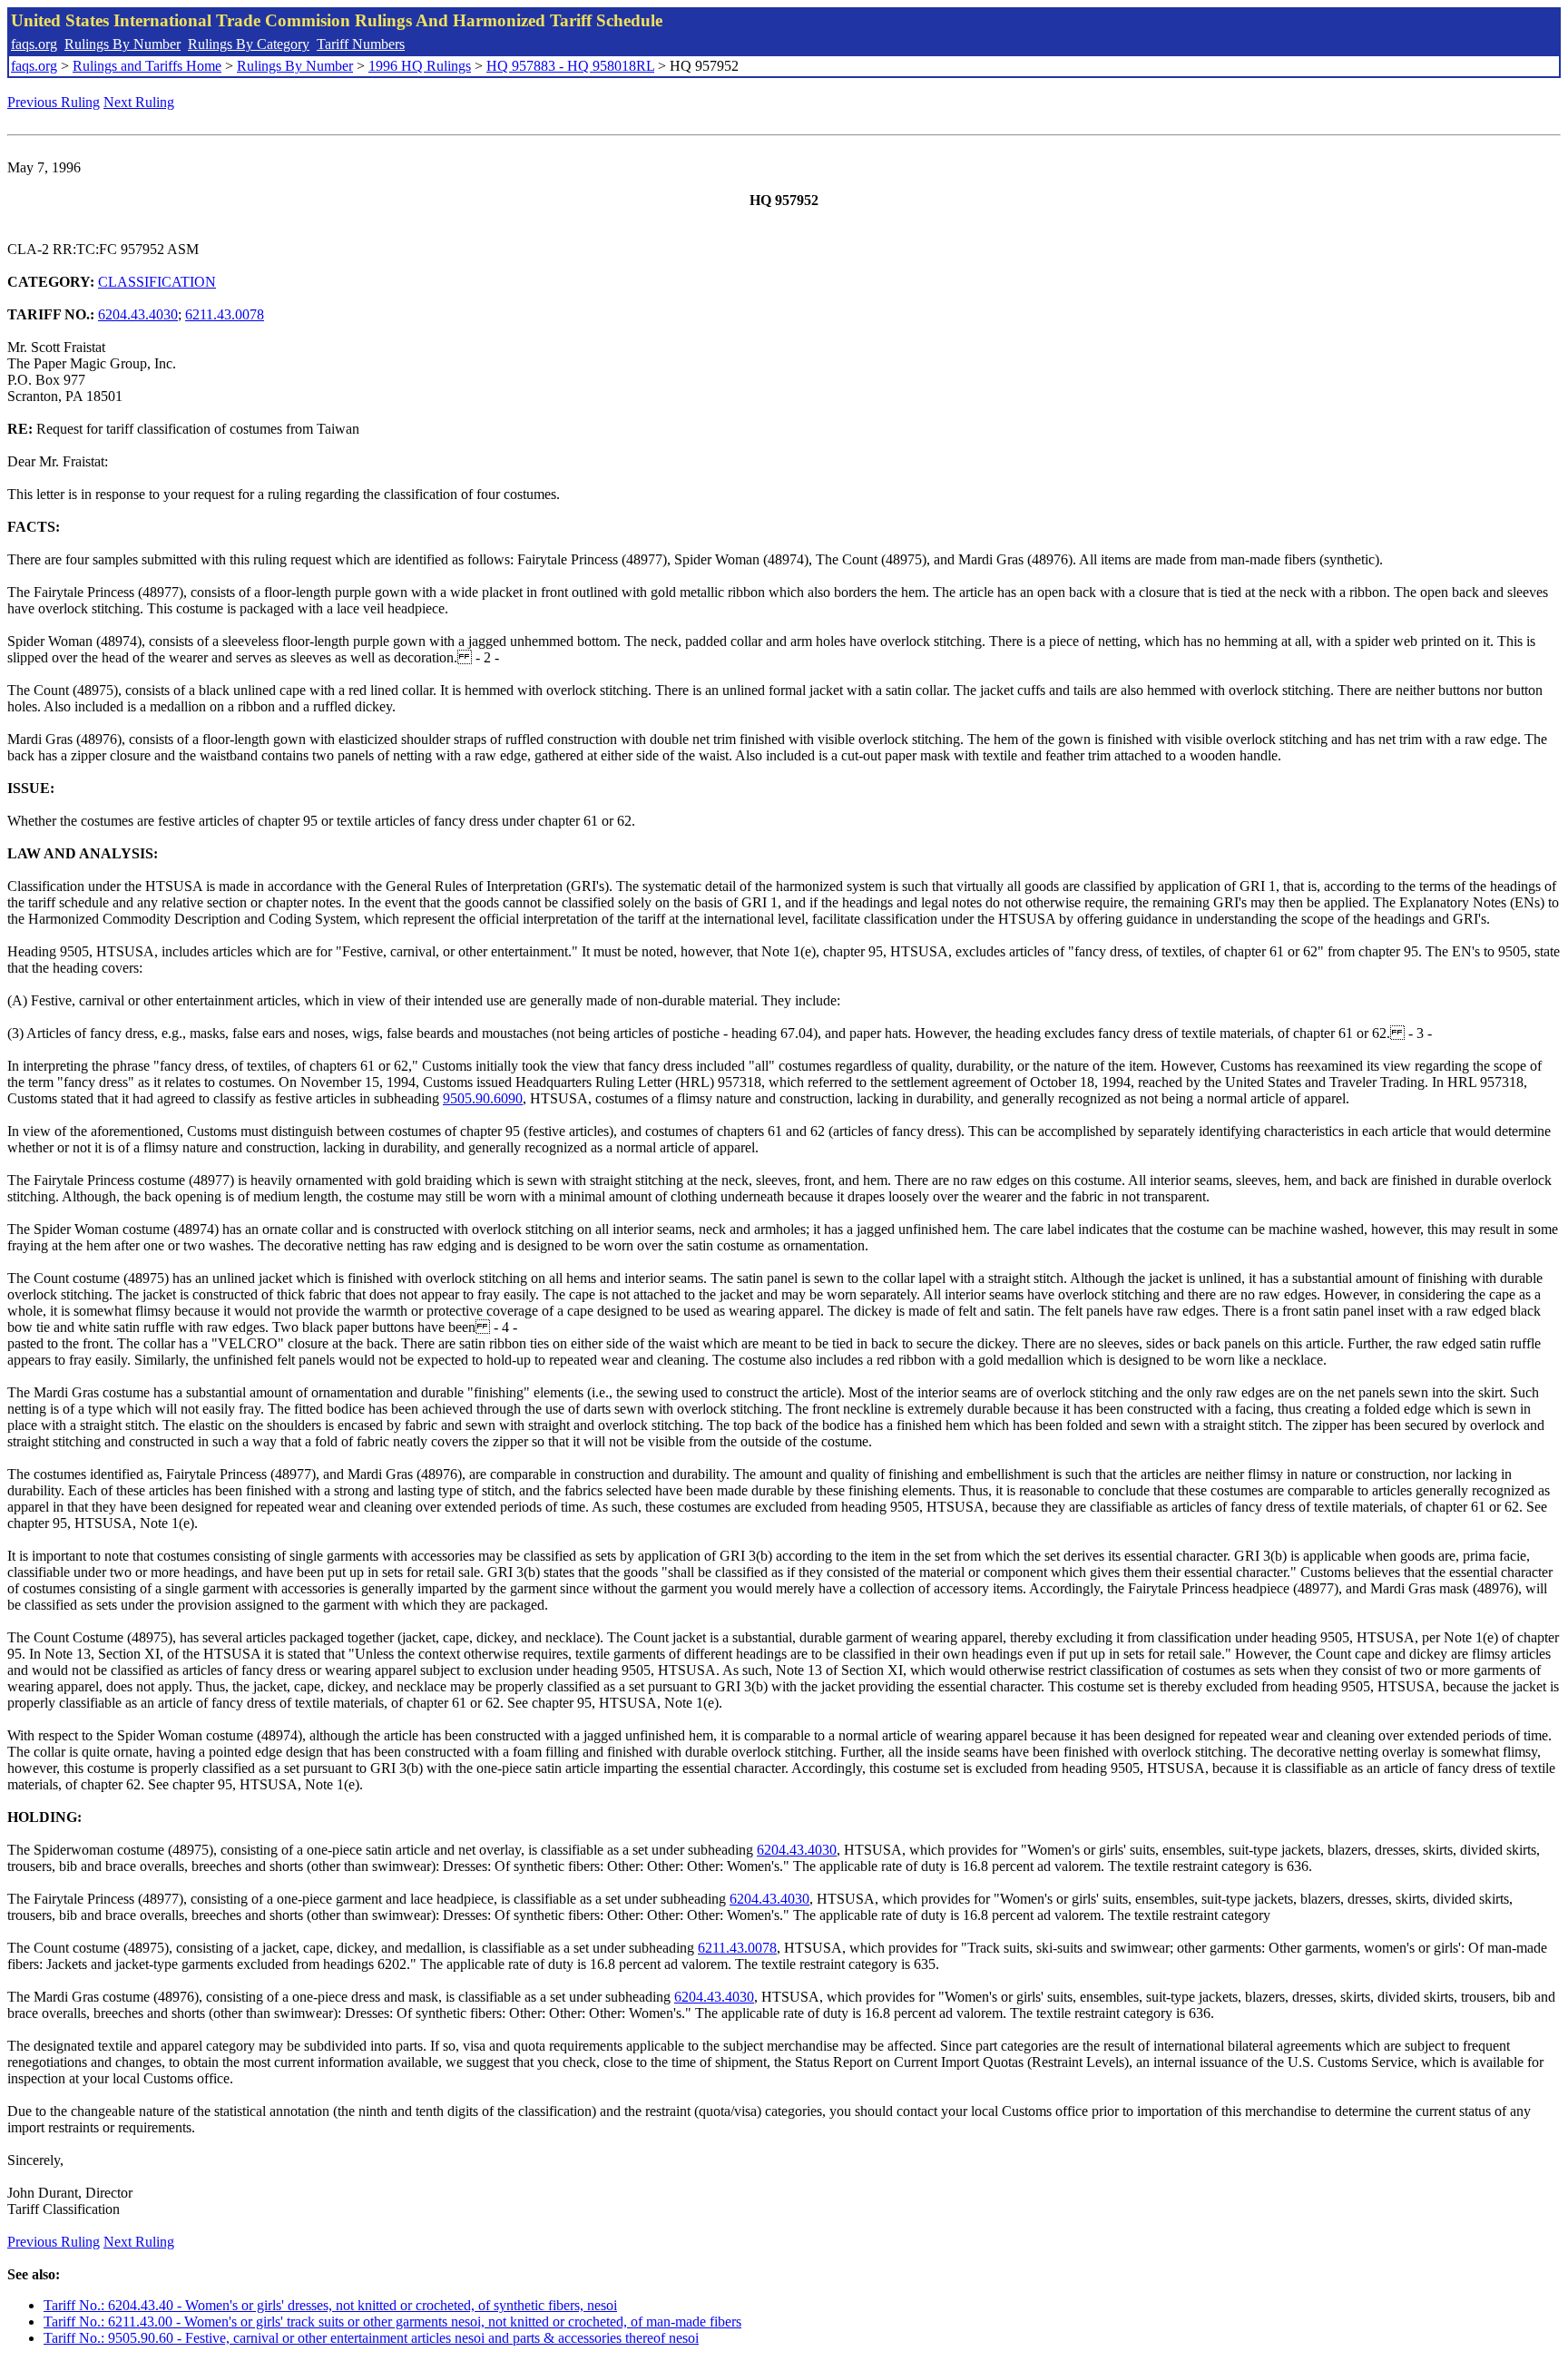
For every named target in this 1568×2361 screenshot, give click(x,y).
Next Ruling (139, 102)
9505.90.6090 (483, 1098)
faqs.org (34, 44)
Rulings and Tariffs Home (147, 66)
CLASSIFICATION (157, 282)
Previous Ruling (54, 102)
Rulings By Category (249, 44)
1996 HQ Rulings (420, 66)
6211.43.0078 (225, 314)
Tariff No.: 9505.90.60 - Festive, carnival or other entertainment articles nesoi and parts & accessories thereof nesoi (371, 2338)
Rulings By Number (122, 44)
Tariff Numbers (361, 44)
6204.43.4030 (138, 314)
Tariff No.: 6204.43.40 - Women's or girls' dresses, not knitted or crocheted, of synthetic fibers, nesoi (330, 2305)
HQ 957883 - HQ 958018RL (570, 66)
